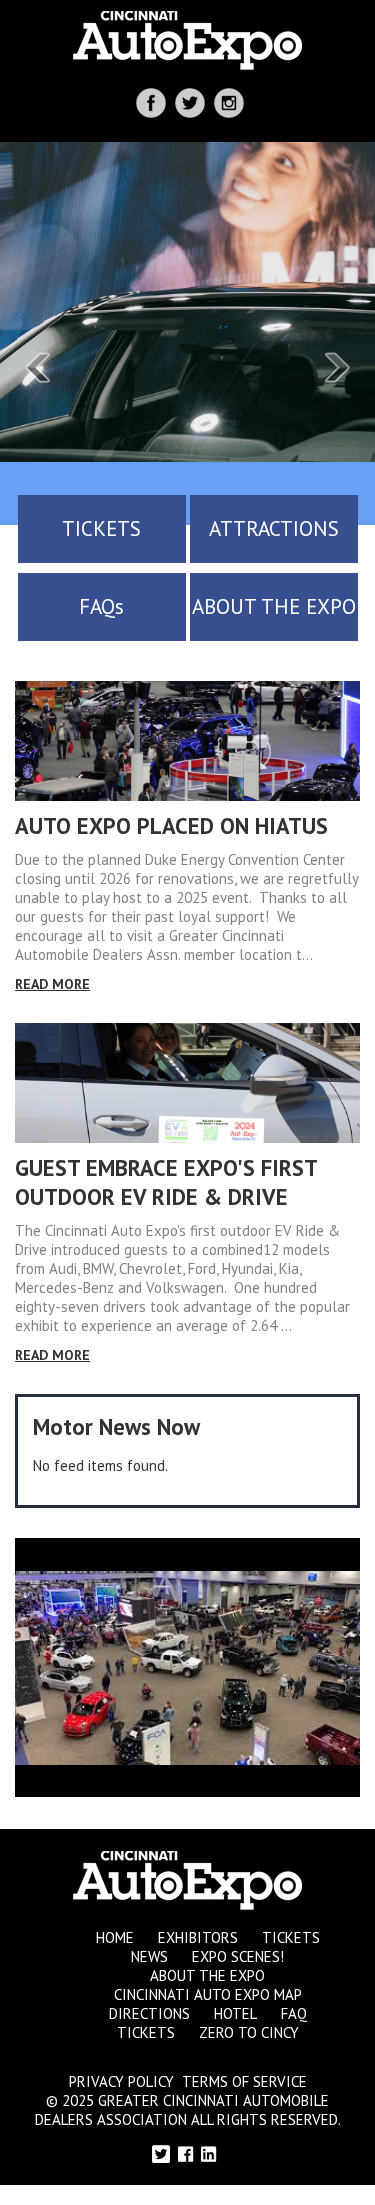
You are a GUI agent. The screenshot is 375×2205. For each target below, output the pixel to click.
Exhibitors (198, 1937)
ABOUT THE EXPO (274, 606)
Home (115, 1937)
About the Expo (207, 1975)
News (149, 1956)
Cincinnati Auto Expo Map (208, 1994)
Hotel (235, 2013)
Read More (52, 984)
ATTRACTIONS (274, 528)
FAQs (101, 606)
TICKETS (101, 528)
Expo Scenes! (238, 1956)
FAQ (294, 2013)
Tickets (291, 1937)
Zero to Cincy (249, 2032)
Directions (149, 2013)
